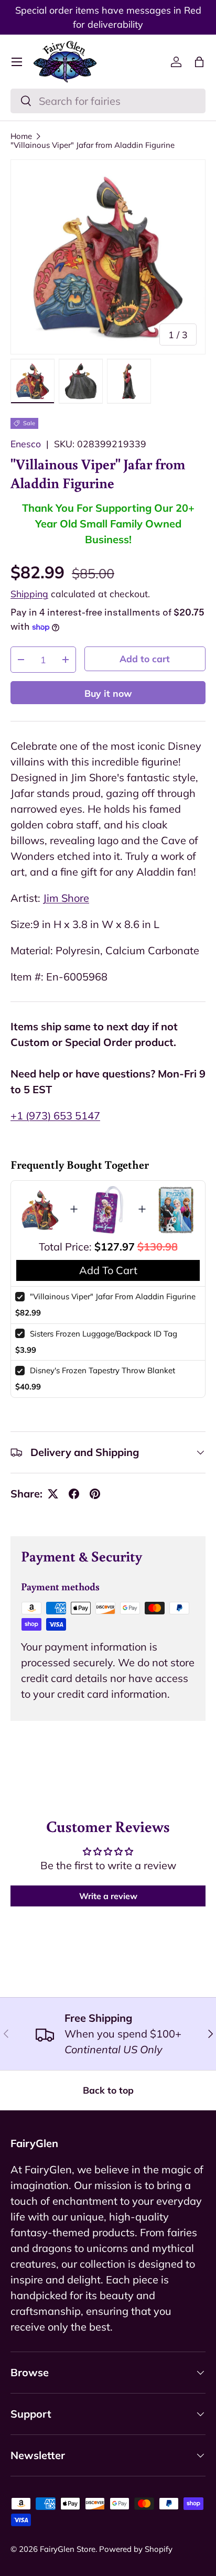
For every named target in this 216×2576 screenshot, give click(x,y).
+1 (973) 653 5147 (55, 1115)
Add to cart (145, 659)
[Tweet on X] (53, 1494)
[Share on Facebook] (74, 1494)
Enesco (26, 444)
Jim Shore (66, 898)
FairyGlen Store (68, 2549)
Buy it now (108, 693)
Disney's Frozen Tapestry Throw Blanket (102, 1370)
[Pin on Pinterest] (95, 1494)
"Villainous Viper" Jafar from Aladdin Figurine (93, 145)
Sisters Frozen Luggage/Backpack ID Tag (104, 1334)
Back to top (108, 2090)
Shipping (29, 594)
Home (21, 136)
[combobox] (108, 101)
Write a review (108, 1896)
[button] (199, 62)
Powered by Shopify (136, 2549)
